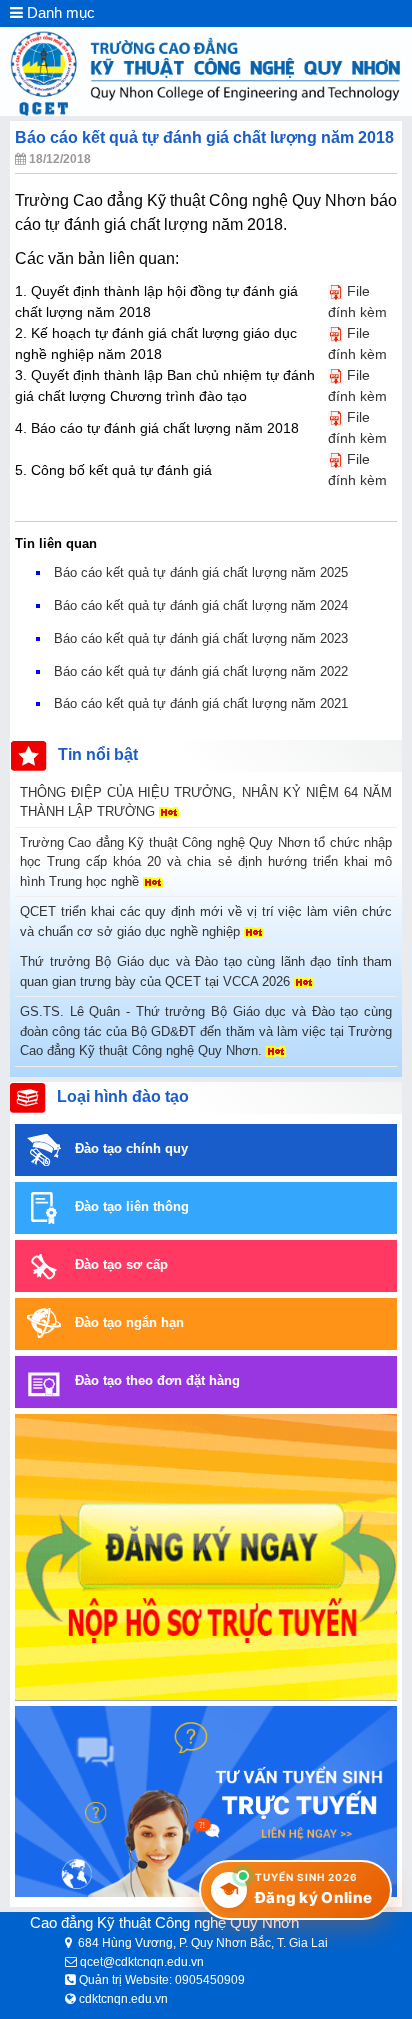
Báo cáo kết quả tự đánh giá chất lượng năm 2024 (201, 605)
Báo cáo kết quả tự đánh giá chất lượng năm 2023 (201, 638)
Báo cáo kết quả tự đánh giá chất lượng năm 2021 (201, 703)
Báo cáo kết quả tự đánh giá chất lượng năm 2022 (201, 671)
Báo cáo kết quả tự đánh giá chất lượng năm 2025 (201, 572)
